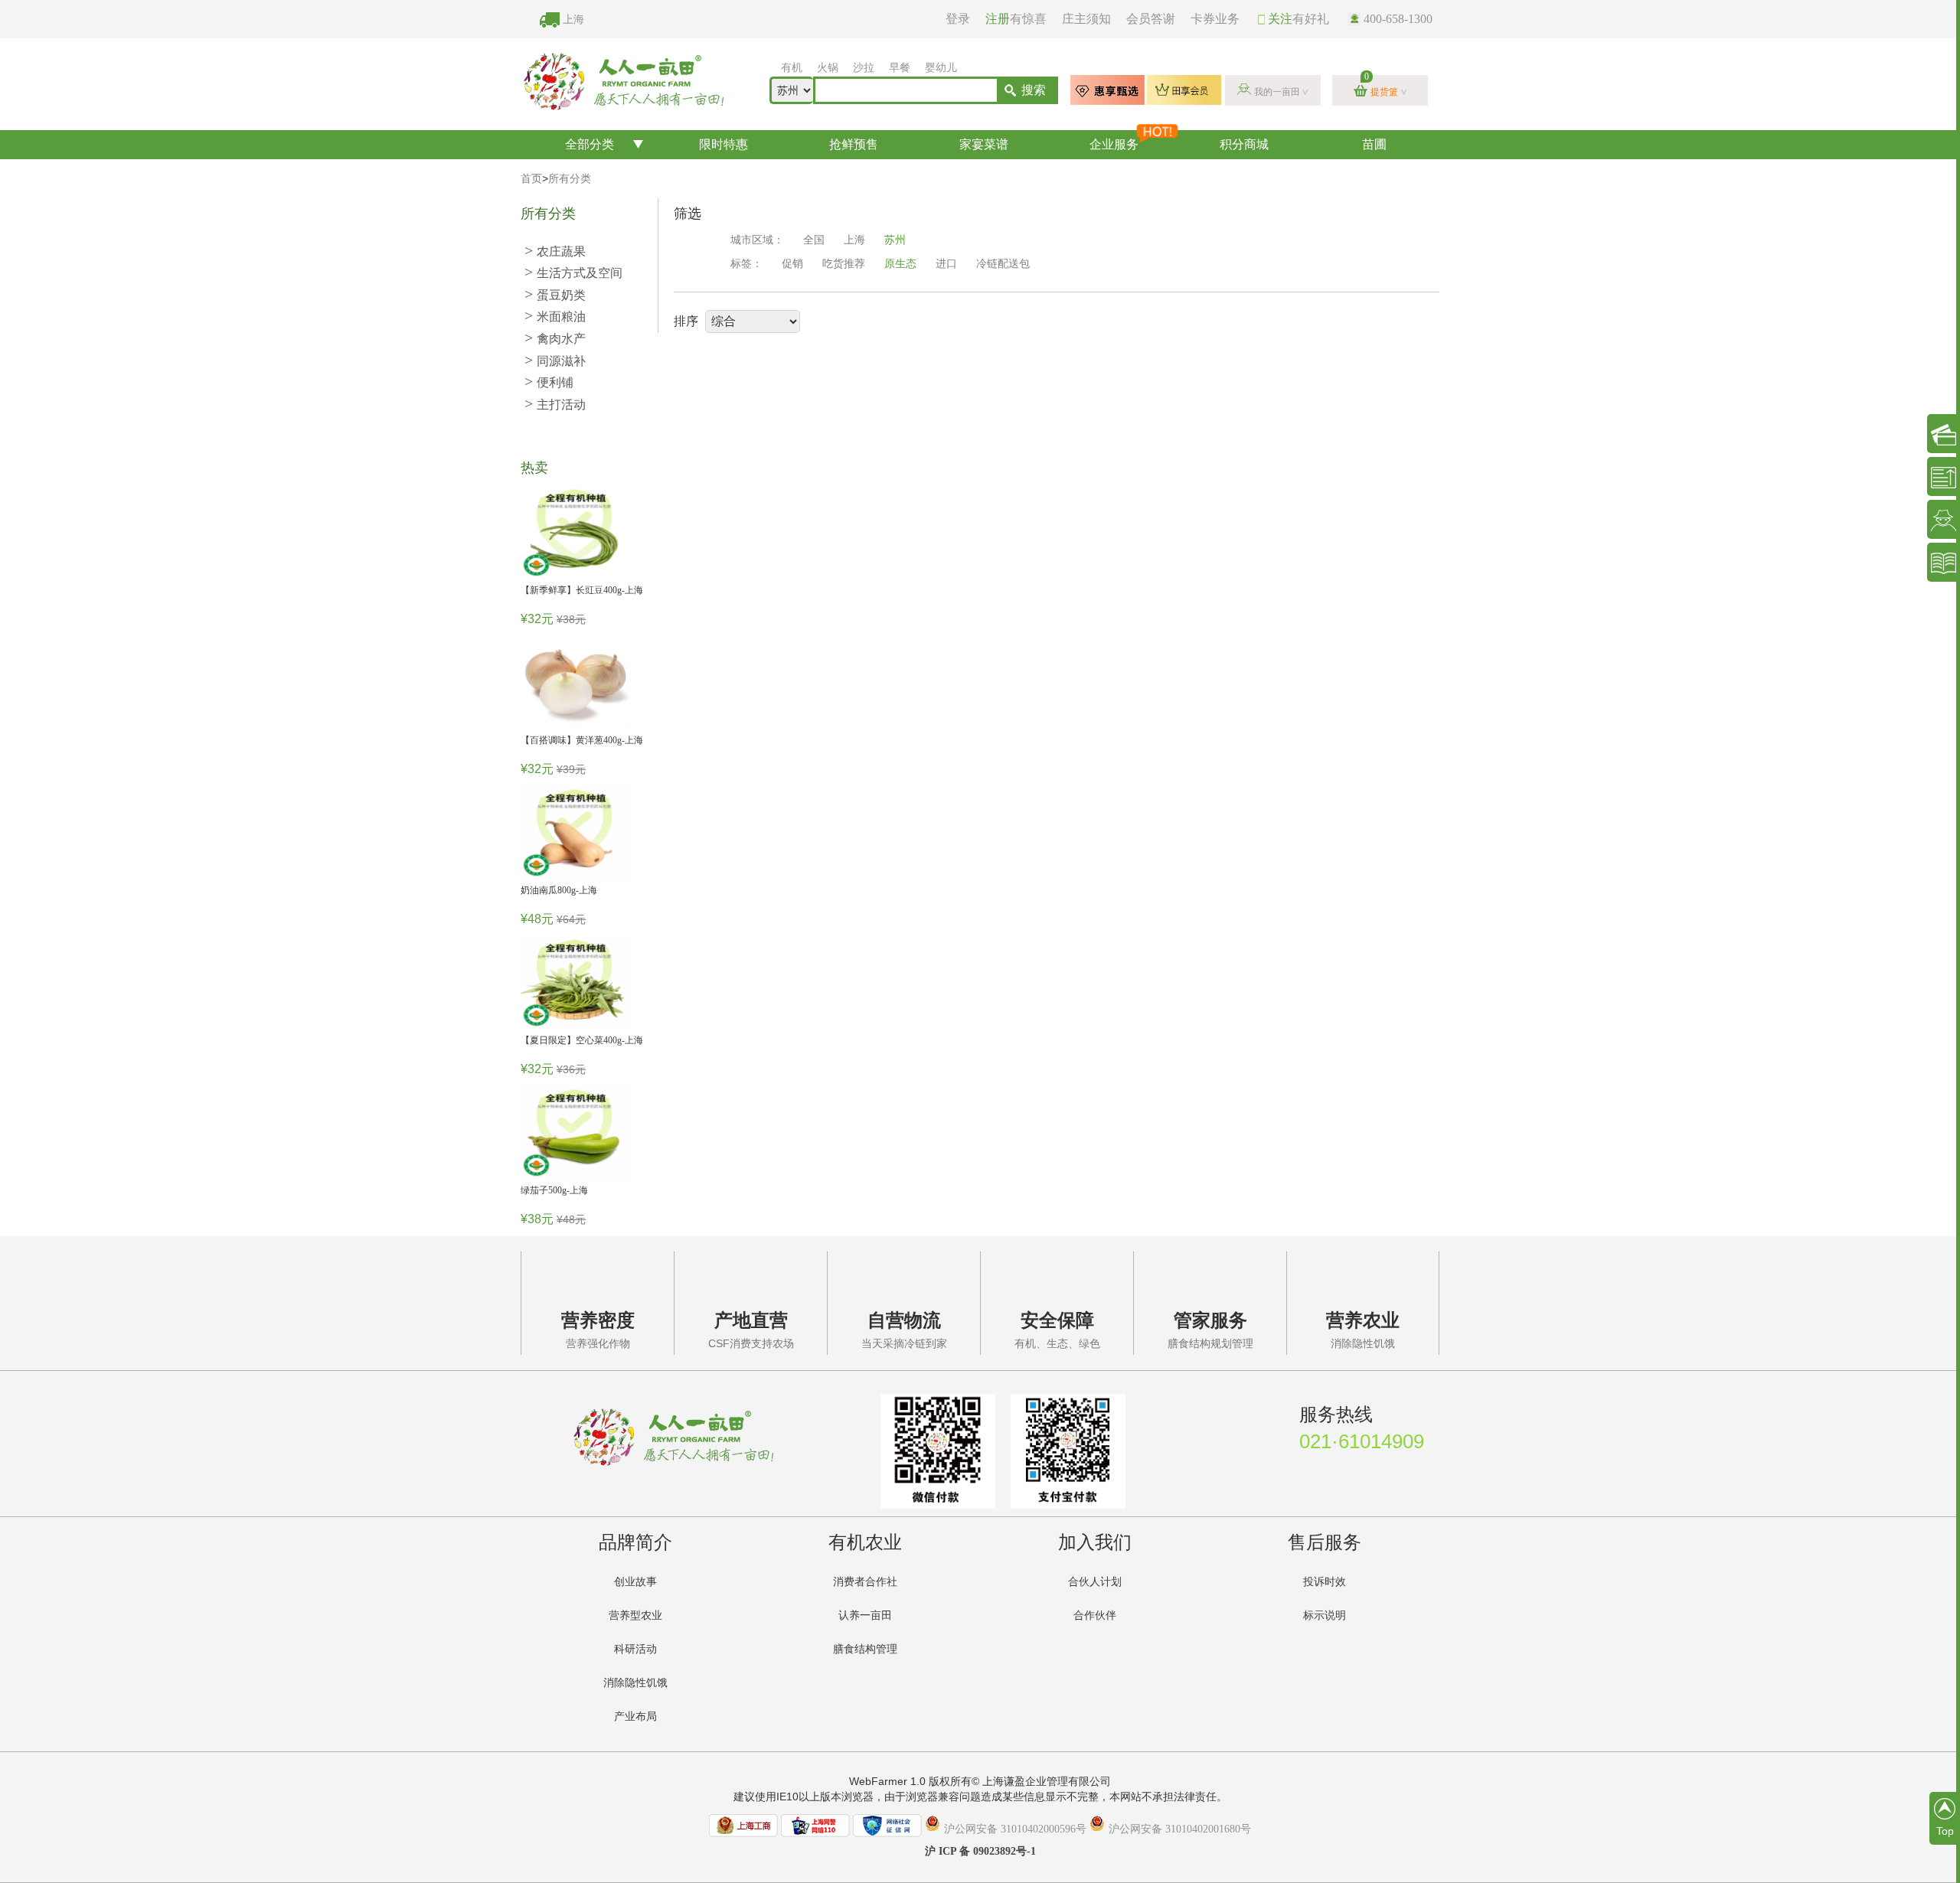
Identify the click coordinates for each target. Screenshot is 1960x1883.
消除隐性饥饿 (635, 1683)
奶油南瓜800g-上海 (559, 890)
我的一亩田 (1277, 92)
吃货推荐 (844, 264)
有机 (792, 68)
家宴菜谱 (984, 144)
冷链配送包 (1003, 264)
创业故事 (635, 1582)
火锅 (828, 68)
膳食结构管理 (865, 1649)
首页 (531, 179)
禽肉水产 (555, 339)
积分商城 (1244, 144)
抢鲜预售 (854, 144)
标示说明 (1325, 1615)
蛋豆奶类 (555, 295)
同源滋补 (555, 361)
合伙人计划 (1095, 1582)
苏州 (895, 240)
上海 (573, 20)
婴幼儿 (941, 68)
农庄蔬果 (555, 251)
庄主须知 (1086, 19)
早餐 (900, 68)
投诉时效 (1325, 1582)
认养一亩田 (865, 1615)
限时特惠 (724, 144)
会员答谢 (1151, 19)
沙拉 (864, 68)
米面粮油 (555, 317)
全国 (814, 240)
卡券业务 (1215, 19)
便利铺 (549, 382)
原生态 (900, 264)
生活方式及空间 (573, 273)
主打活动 (555, 405)
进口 (946, 264)
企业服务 (1114, 144)
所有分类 (570, 179)
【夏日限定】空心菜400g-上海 (582, 1040)
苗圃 (1374, 144)
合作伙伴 (1095, 1615)
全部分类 (590, 144)
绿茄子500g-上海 (554, 1190)
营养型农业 (635, 1615)
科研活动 (635, 1649)
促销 (792, 264)
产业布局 (635, 1717)
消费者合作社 (865, 1582)
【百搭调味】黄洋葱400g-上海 (582, 740)
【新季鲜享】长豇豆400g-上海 (582, 590)
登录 (958, 19)
